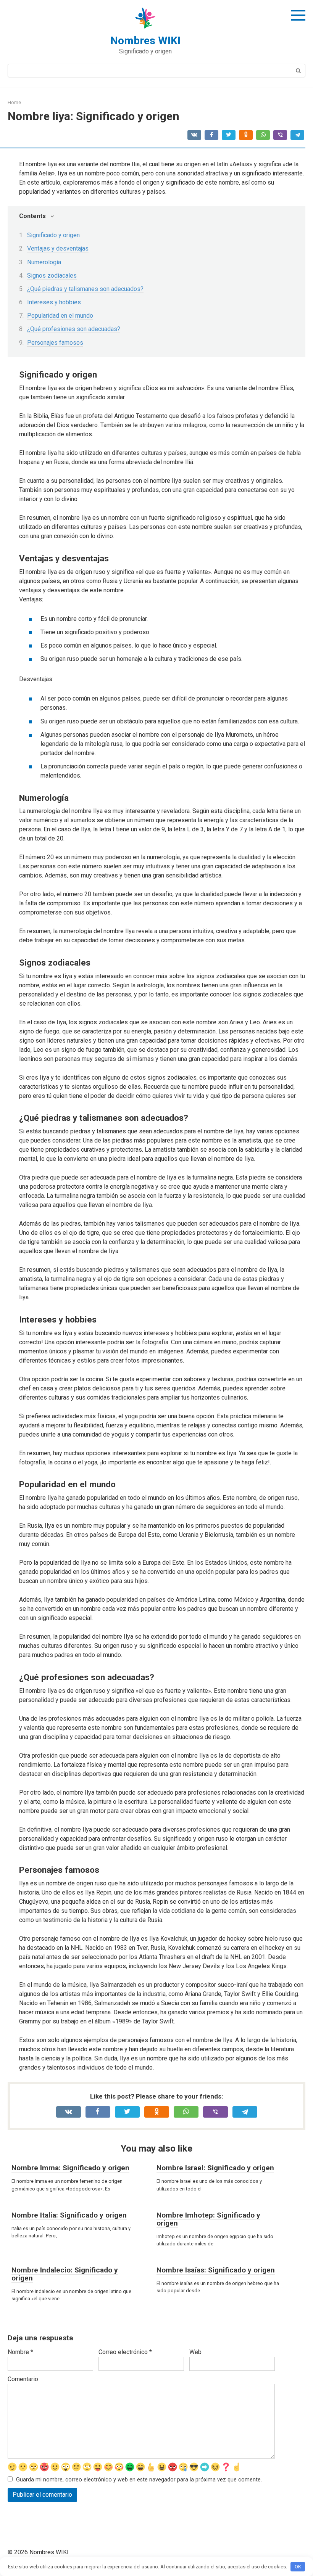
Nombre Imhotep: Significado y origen (208, 2219)
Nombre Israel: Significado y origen (215, 2168)
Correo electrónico (125, 2352)
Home (14, 102)
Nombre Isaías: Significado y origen (216, 2270)
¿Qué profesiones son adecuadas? (74, 329)
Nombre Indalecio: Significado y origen (65, 2274)
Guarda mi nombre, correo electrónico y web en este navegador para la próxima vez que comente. (139, 2480)
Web (195, 2352)
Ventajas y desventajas (58, 248)
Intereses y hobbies (54, 302)
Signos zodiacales (52, 276)
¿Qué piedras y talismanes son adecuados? (85, 289)
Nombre (20, 2352)
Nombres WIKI (145, 41)
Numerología (44, 262)
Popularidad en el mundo (60, 316)
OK (298, 2567)
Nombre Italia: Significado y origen (69, 2215)
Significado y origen (53, 235)
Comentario (23, 2379)
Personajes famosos (55, 343)
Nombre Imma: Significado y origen (70, 2168)
